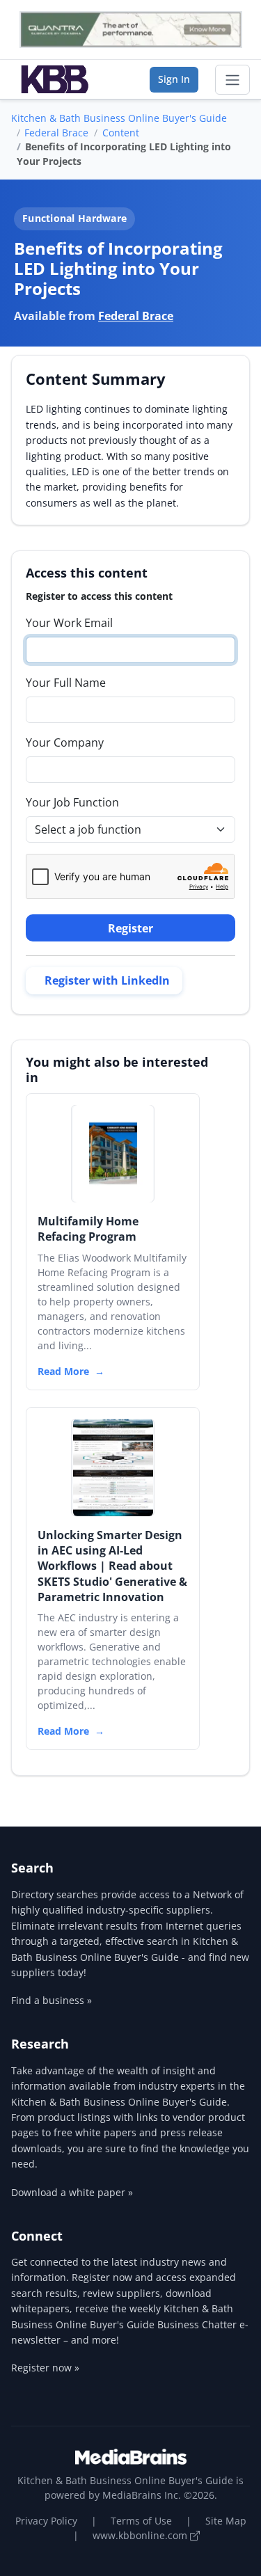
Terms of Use (141, 2521)
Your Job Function (72, 802)
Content (121, 133)
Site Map (226, 2521)
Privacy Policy (46, 2521)
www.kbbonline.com (141, 2535)
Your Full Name (66, 683)
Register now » (45, 2368)
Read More (63, 1371)
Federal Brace (56, 133)
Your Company (65, 742)
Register (130, 928)
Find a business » (52, 2000)
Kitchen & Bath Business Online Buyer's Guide (119, 118)
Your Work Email (69, 623)
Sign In (174, 79)
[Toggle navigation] (232, 80)
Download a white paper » (72, 2192)
